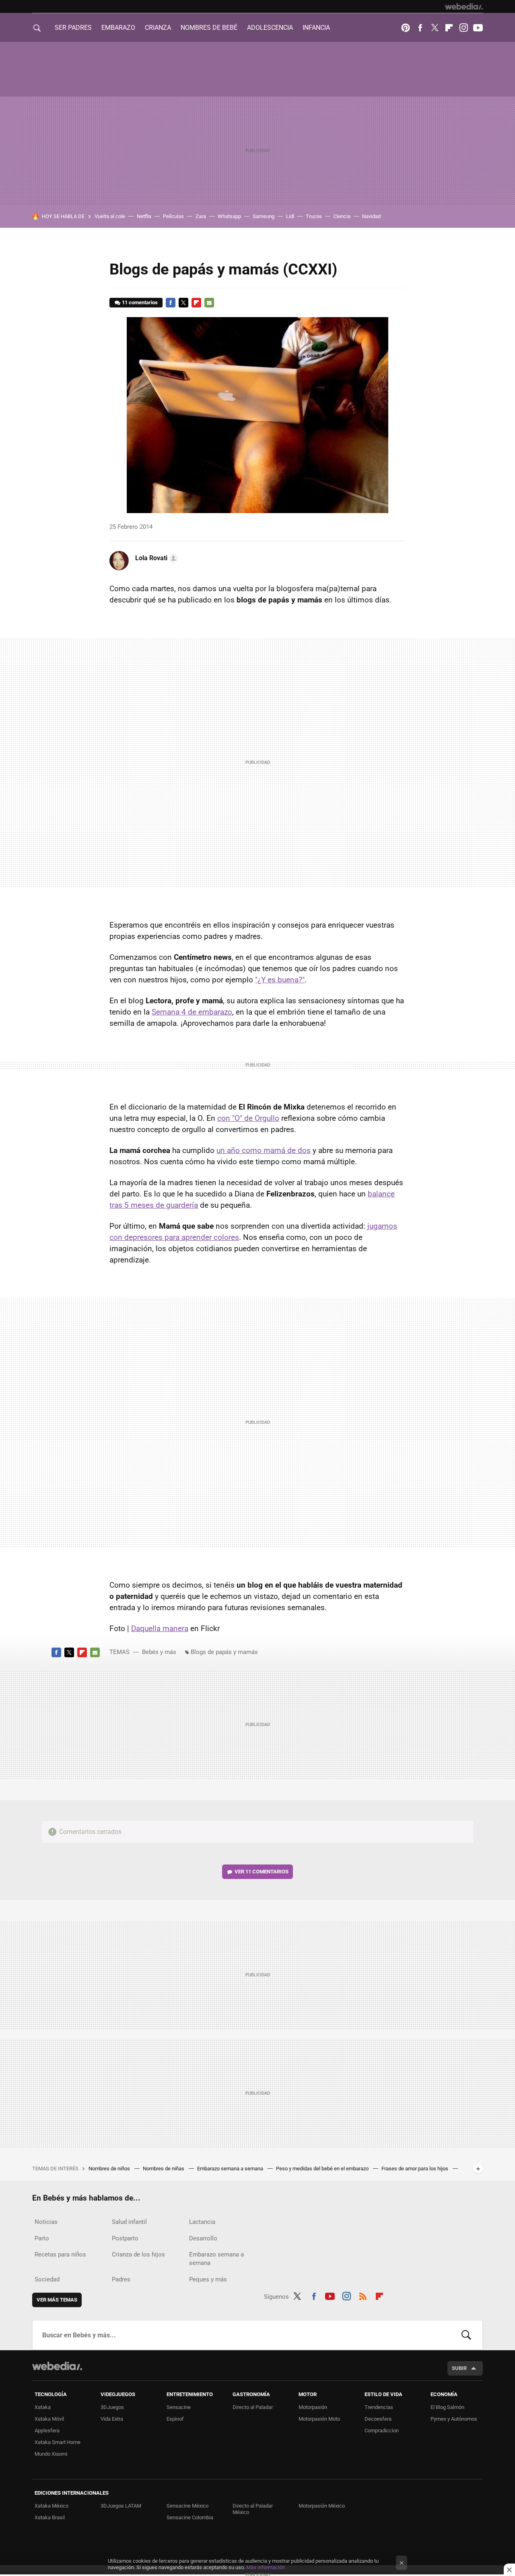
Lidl (290, 216)
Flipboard (449, 28)
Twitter (435, 28)
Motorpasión (313, 2407)
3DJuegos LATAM (121, 2506)
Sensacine (179, 2407)
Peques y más (208, 2279)
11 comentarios (140, 302)
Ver (262, 1872)
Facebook (420, 28)
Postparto (125, 2238)
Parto (42, 2238)
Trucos (314, 216)
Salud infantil (129, 2222)
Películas (173, 216)
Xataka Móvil (49, 2419)
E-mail (209, 303)
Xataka (43, 2407)
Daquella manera (160, 1628)
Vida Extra (112, 2419)
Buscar (466, 2335)
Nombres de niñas (164, 2169)
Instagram (463, 28)
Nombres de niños (110, 2169)
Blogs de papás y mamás (224, 1652)
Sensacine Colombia (190, 2517)
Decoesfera (378, 2419)
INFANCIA (316, 28)
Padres (121, 2279)
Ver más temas (57, 2300)
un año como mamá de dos (264, 1150)
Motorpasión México (322, 2506)
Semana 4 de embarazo (192, 1012)
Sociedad (47, 2279)
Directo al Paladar (253, 2407)
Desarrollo (203, 2238)
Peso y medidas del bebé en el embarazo (323, 2169)
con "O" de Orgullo (248, 1118)
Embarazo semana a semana (231, 2169)
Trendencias (379, 2407)
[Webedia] (464, 6)
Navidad (371, 216)
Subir (459, 2368)
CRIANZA (158, 28)
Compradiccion (382, 2431)
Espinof (175, 2419)
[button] (155, 558)
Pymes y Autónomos (454, 2419)
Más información (266, 2567)
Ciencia (342, 216)
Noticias (46, 2222)
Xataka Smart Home (58, 2442)
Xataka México (51, 2506)
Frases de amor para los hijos (415, 2169)
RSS (363, 2295)
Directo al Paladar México (253, 2509)
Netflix (144, 216)
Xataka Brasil (50, 2517)
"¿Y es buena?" (280, 980)
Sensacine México (187, 2506)
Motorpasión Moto (319, 2419)
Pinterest (406, 28)
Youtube (478, 28)
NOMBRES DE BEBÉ (209, 28)
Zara (201, 216)
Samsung (264, 216)
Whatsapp (229, 216)
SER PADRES (73, 28)
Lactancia (202, 2222)
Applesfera (47, 2431)
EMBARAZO (118, 28)
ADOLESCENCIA (270, 28)
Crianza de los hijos (138, 2254)
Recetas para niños (60, 2254)
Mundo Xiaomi (51, 2454)
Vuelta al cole (110, 216)
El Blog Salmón (447, 2407)
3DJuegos (112, 2407)
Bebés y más (159, 1652)
